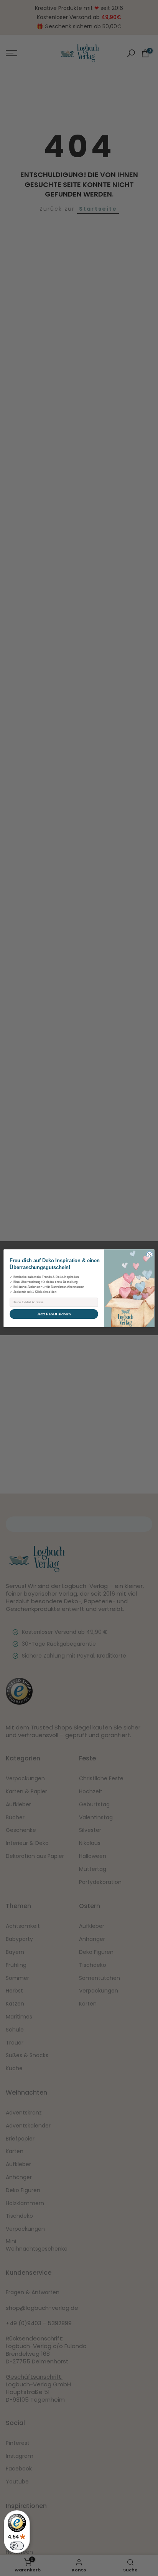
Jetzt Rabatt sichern (54, 1314)
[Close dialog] (149, 1254)
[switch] (17, 2546)
